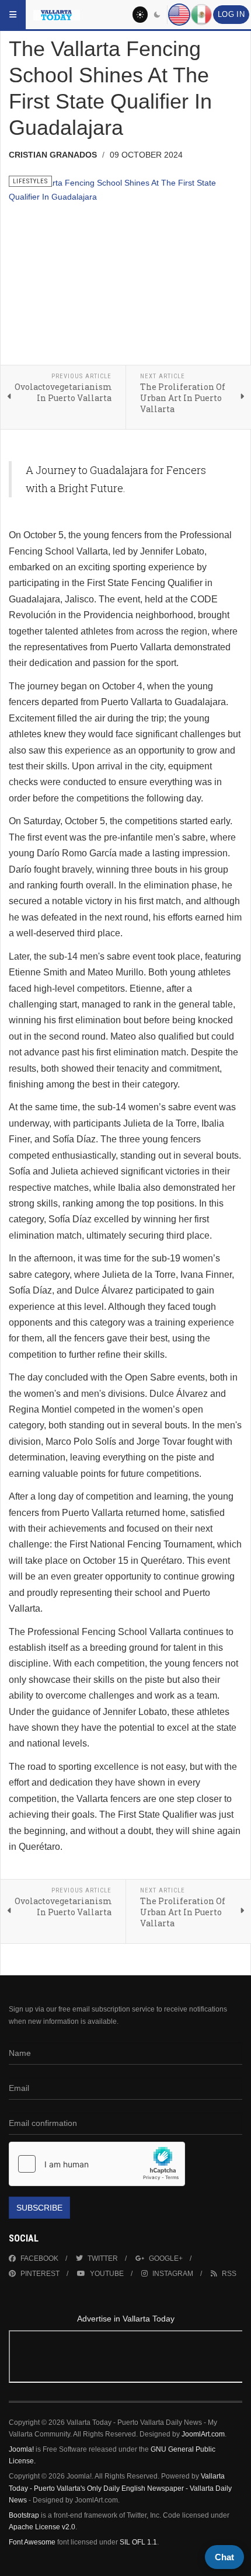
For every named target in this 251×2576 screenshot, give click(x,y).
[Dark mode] (158, 15)
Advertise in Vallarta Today (126, 2319)
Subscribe (39, 2208)
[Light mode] (140, 15)
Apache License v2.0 (42, 2527)
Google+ (166, 2258)
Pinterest (40, 2274)
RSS (229, 2274)
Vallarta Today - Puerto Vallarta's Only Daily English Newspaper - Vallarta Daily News (120, 2488)
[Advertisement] (125, 2359)
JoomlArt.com (203, 2434)
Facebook (39, 2258)
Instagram (173, 2274)
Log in (231, 15)
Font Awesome (32, 2542)
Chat (224, 2557)
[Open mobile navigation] (13, 15)
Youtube (107, 2274)
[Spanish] (201, 15)
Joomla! (21, 2449)
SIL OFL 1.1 (138, 2542)
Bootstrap (24, 2515)
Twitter (103, 2258)
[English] (179, 15)
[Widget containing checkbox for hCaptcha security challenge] (97, 2164)
